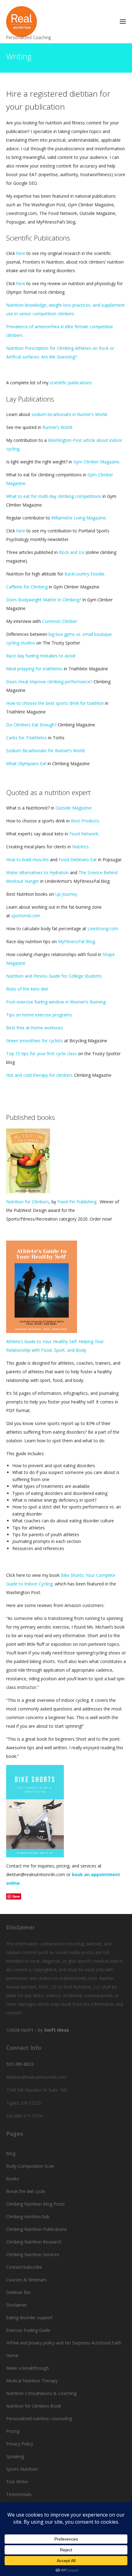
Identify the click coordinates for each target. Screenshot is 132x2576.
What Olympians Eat (26, 763)
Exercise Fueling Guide (28, 2330)
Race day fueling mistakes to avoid (41, 656)
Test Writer (17, 2482)
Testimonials (19, 2494)
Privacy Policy (20, 2444)
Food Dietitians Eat (78, 860)
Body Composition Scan (30, 2166)
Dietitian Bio (18, 2292)
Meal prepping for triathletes (34, 669)
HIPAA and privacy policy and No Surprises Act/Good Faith (64, 2343)
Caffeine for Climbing (27, 587)
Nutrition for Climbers (28, 1202)
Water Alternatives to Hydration (37, 872)
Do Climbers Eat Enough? (31, 725)
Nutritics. (80, 847)
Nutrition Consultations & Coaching (41, 2393)
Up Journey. (66, 894)
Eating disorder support (29, 2318)
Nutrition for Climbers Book (34, 2406)
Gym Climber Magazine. (97, 462)
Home (12, 2355)
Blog (11, 2153)
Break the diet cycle (26, 2191)
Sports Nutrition (22, 2469)
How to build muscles (27, 860)
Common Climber (60, 621)
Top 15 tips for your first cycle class (41, 1054)
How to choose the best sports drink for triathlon (55, 703)
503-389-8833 (20, 2064)
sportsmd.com (26, 916)
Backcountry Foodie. (85, 574)
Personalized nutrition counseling (39, 2419)
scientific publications (71, 383)
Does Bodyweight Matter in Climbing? (44, 600)
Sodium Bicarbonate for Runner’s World (45, 751)
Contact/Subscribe (24, 2267)
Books (13, 2179)
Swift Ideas (57, 2030)
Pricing (13, 2431)
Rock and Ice (72, 552)
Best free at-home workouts (35, 1028)
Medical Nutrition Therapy (32, 2381)
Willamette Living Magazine (78, 518)
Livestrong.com (103, 929)
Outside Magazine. (74, 808)
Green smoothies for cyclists (35, 1041)
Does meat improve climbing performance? (49, 682)
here (21, 253)
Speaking (15, 2456)
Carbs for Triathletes (27, 738)
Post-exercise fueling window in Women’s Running (56, 1002)
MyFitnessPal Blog (76, 941)
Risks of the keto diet (27, 989)
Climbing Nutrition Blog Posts (35, 2204)
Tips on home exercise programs (40, 1015)
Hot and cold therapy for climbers (39, 1075)
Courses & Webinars (26, 2280)
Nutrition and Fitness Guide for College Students (54, 976)
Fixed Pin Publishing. (78, 1202)
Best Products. (85, 821)
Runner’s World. (58, 427)
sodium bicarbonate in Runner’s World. (70, 414)
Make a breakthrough (27, 2368)
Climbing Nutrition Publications (37, 2229)
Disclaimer (17, 2305)
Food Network (84, 834)
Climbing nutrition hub (28, 2217)
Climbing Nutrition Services (33, 2254)
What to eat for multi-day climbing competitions (54, 496)
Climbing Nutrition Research (34, 2242)
